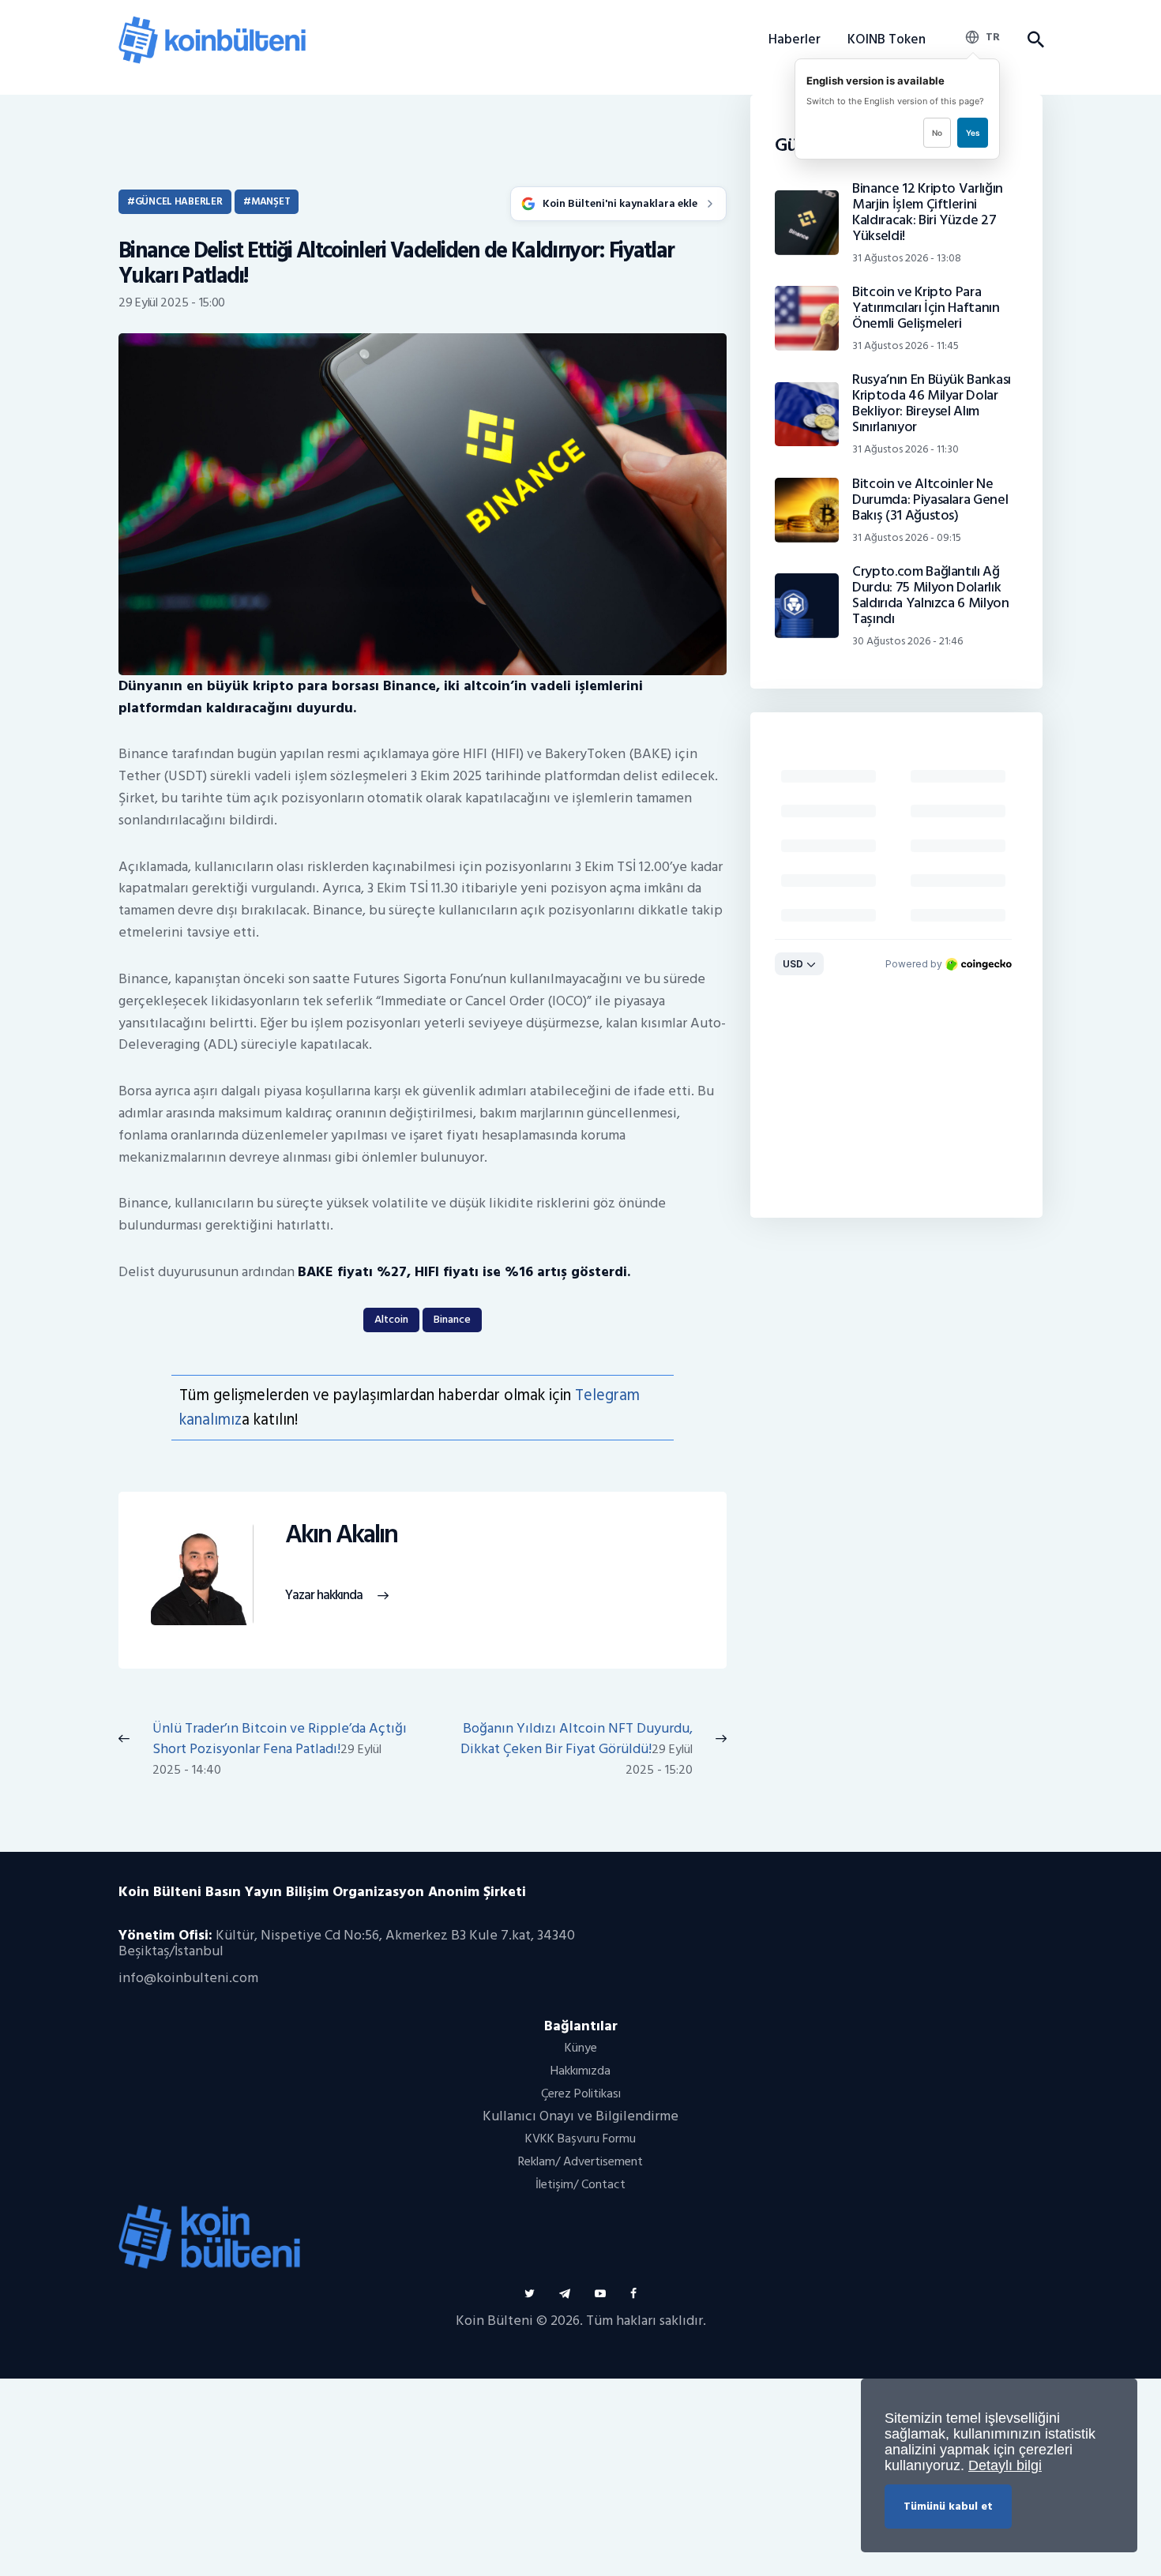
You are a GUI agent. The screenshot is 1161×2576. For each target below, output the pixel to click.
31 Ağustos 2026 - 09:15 (907, 537)
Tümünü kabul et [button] (948, 2506)
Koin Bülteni (494, 2321)
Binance (452, 1319)
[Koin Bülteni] (212, 24)
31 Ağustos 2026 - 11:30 (906, 449)
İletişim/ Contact (580, 2184)
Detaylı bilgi (1005, 2465)
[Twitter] (530, 2294)
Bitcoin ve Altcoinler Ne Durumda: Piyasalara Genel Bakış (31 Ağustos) (930, 500)
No (937, 133)
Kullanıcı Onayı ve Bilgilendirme (580, 2116)
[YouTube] (600, 2294)
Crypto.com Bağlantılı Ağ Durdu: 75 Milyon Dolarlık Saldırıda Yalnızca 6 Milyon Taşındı (930, 595)
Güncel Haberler (179, 201)
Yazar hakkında (324, 1596)
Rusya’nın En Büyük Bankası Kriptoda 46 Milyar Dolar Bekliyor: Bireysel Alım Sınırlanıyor (932, 404)
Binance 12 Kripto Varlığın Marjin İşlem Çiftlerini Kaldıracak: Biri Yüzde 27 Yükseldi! (928, 212)
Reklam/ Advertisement (580, 2161)
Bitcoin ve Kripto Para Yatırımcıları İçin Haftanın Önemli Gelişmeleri (926, 308)
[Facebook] (633, 2294)
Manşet (271, 201)
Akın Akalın (341, 1535)
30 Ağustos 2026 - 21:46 (907, 641)
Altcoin (391, 1319)
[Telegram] (565, 2294)
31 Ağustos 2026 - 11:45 (906, 345)
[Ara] (1035, 40)
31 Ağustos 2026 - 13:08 (907, 258)
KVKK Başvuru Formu (580, 2139)
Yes (973, 133)
